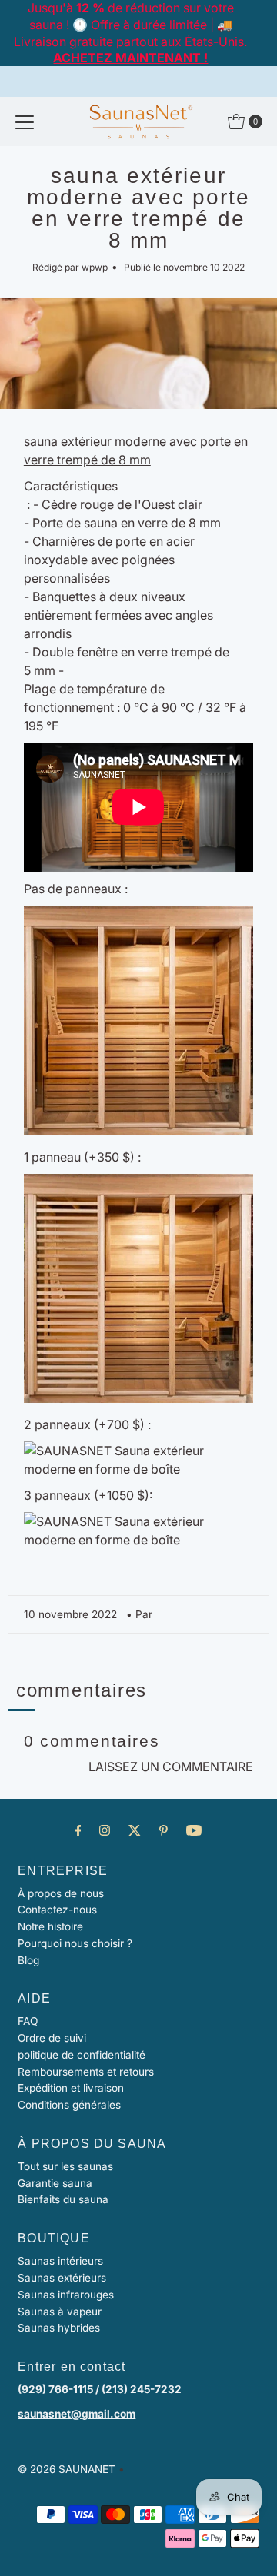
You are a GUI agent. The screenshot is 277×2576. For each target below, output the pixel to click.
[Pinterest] (164, 1830)
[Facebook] (78, 1830)
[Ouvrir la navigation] (25, 121)
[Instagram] (105, 1830)
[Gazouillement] (135, 1830)
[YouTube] (194, 1830)
